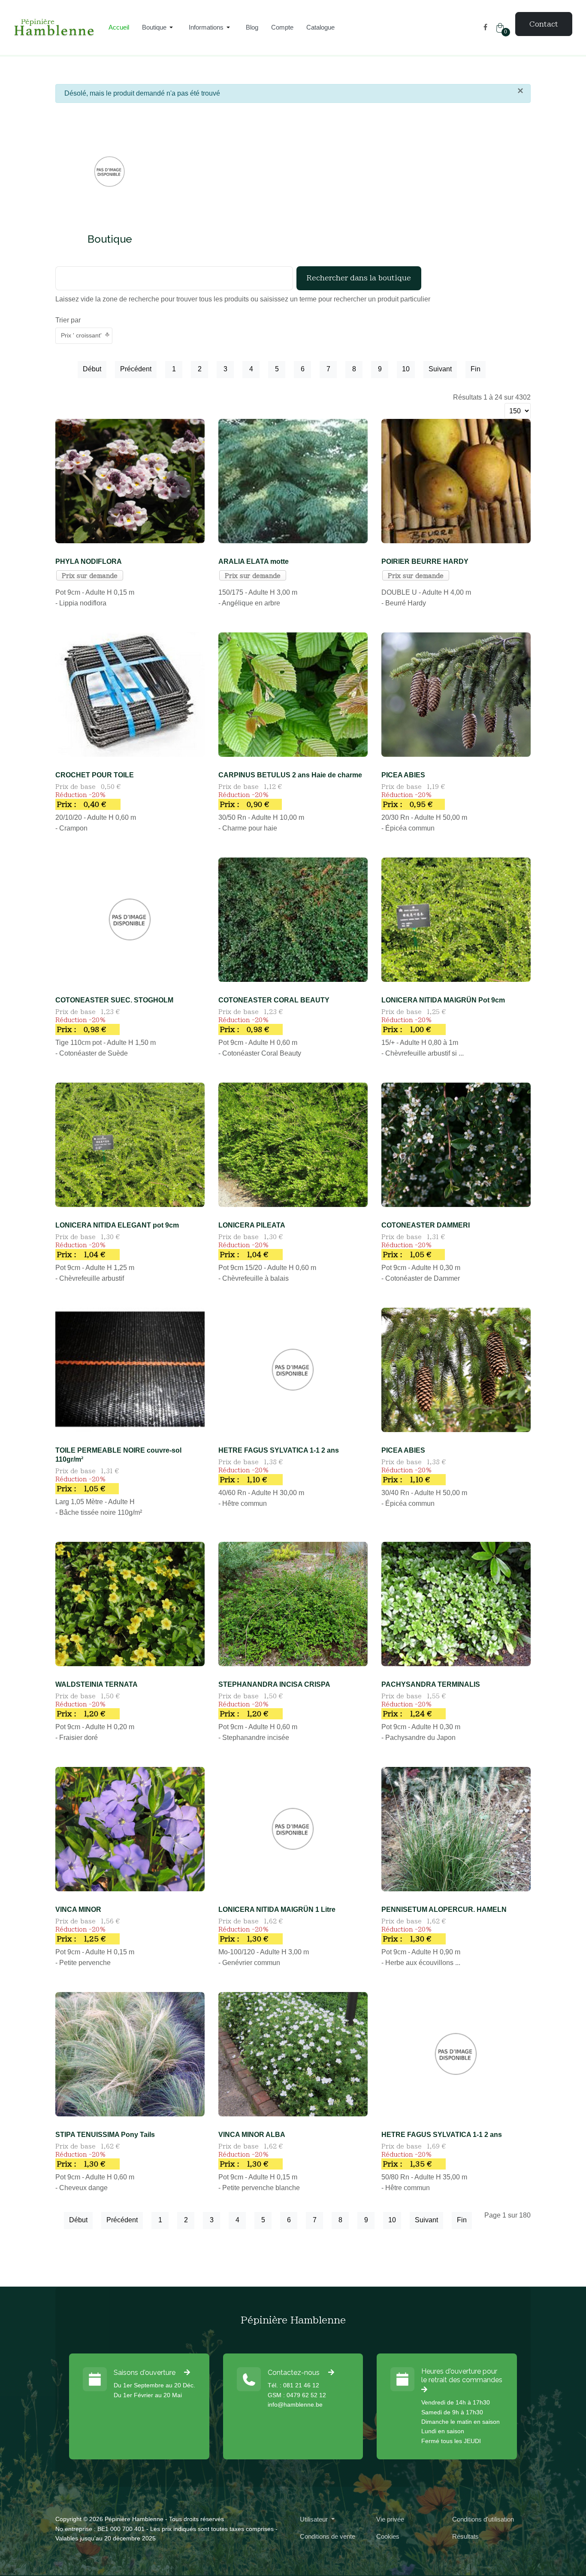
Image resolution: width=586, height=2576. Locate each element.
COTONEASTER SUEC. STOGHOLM (114, 1000)
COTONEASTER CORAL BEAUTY (274, 1000)
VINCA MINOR (78, 1909)
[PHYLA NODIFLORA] (130, 480)
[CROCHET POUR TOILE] (130, 694)
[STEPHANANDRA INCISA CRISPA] (293, 1603)
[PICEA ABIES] (456, 694)
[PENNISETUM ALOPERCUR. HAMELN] (456, 1828)
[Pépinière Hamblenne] (54, 28)
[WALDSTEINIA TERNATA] (130, 1603)
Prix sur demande (90, 576)
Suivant (440, 369)
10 (406, 369)
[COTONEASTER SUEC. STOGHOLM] (130, 919)
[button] (159, 27)
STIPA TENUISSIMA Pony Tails (105, 2135)
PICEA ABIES (403, 775)
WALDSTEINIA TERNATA (97, 1684)
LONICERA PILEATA (252, 1225)
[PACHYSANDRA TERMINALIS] (456, 1603)
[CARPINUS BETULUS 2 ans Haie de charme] (293, 694)
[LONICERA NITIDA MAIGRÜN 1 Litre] (293, 1828)
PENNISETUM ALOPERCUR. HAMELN (444, 1909)
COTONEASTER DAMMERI (426, 1225)
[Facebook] (485, 27)
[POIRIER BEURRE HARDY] (456, 480)
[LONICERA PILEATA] (293, 1144)
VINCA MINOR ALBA (252, 2135)
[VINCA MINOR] (130, 1828)
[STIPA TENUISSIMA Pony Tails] (130, 2054)
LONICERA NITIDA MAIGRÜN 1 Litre (277, 1909)
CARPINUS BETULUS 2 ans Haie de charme (290, 775)
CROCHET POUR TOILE (95, 775)
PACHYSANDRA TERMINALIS (431, 1684)
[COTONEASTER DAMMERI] (456, 1144)
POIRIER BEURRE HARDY (425, 561)
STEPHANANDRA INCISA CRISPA (274, 1684)
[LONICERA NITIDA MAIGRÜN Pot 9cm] (456, 919)
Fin (476, 369)
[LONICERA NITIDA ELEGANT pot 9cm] (130, 1144)
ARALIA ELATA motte (254, 561)
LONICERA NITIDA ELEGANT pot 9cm (117, 1225)
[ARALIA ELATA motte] (293, 480)
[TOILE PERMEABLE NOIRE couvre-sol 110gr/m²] (130, 1369)
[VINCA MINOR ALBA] (293, 2054)
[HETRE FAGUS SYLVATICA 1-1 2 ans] (293, 1369)
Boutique (110, 239)
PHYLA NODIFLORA (89, 561)
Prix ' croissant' (81, 335)
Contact (544, 24)
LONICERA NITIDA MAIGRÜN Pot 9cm (443, 1000)
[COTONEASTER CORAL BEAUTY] (293, 919)
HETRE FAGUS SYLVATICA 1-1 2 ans (279, 1450)
